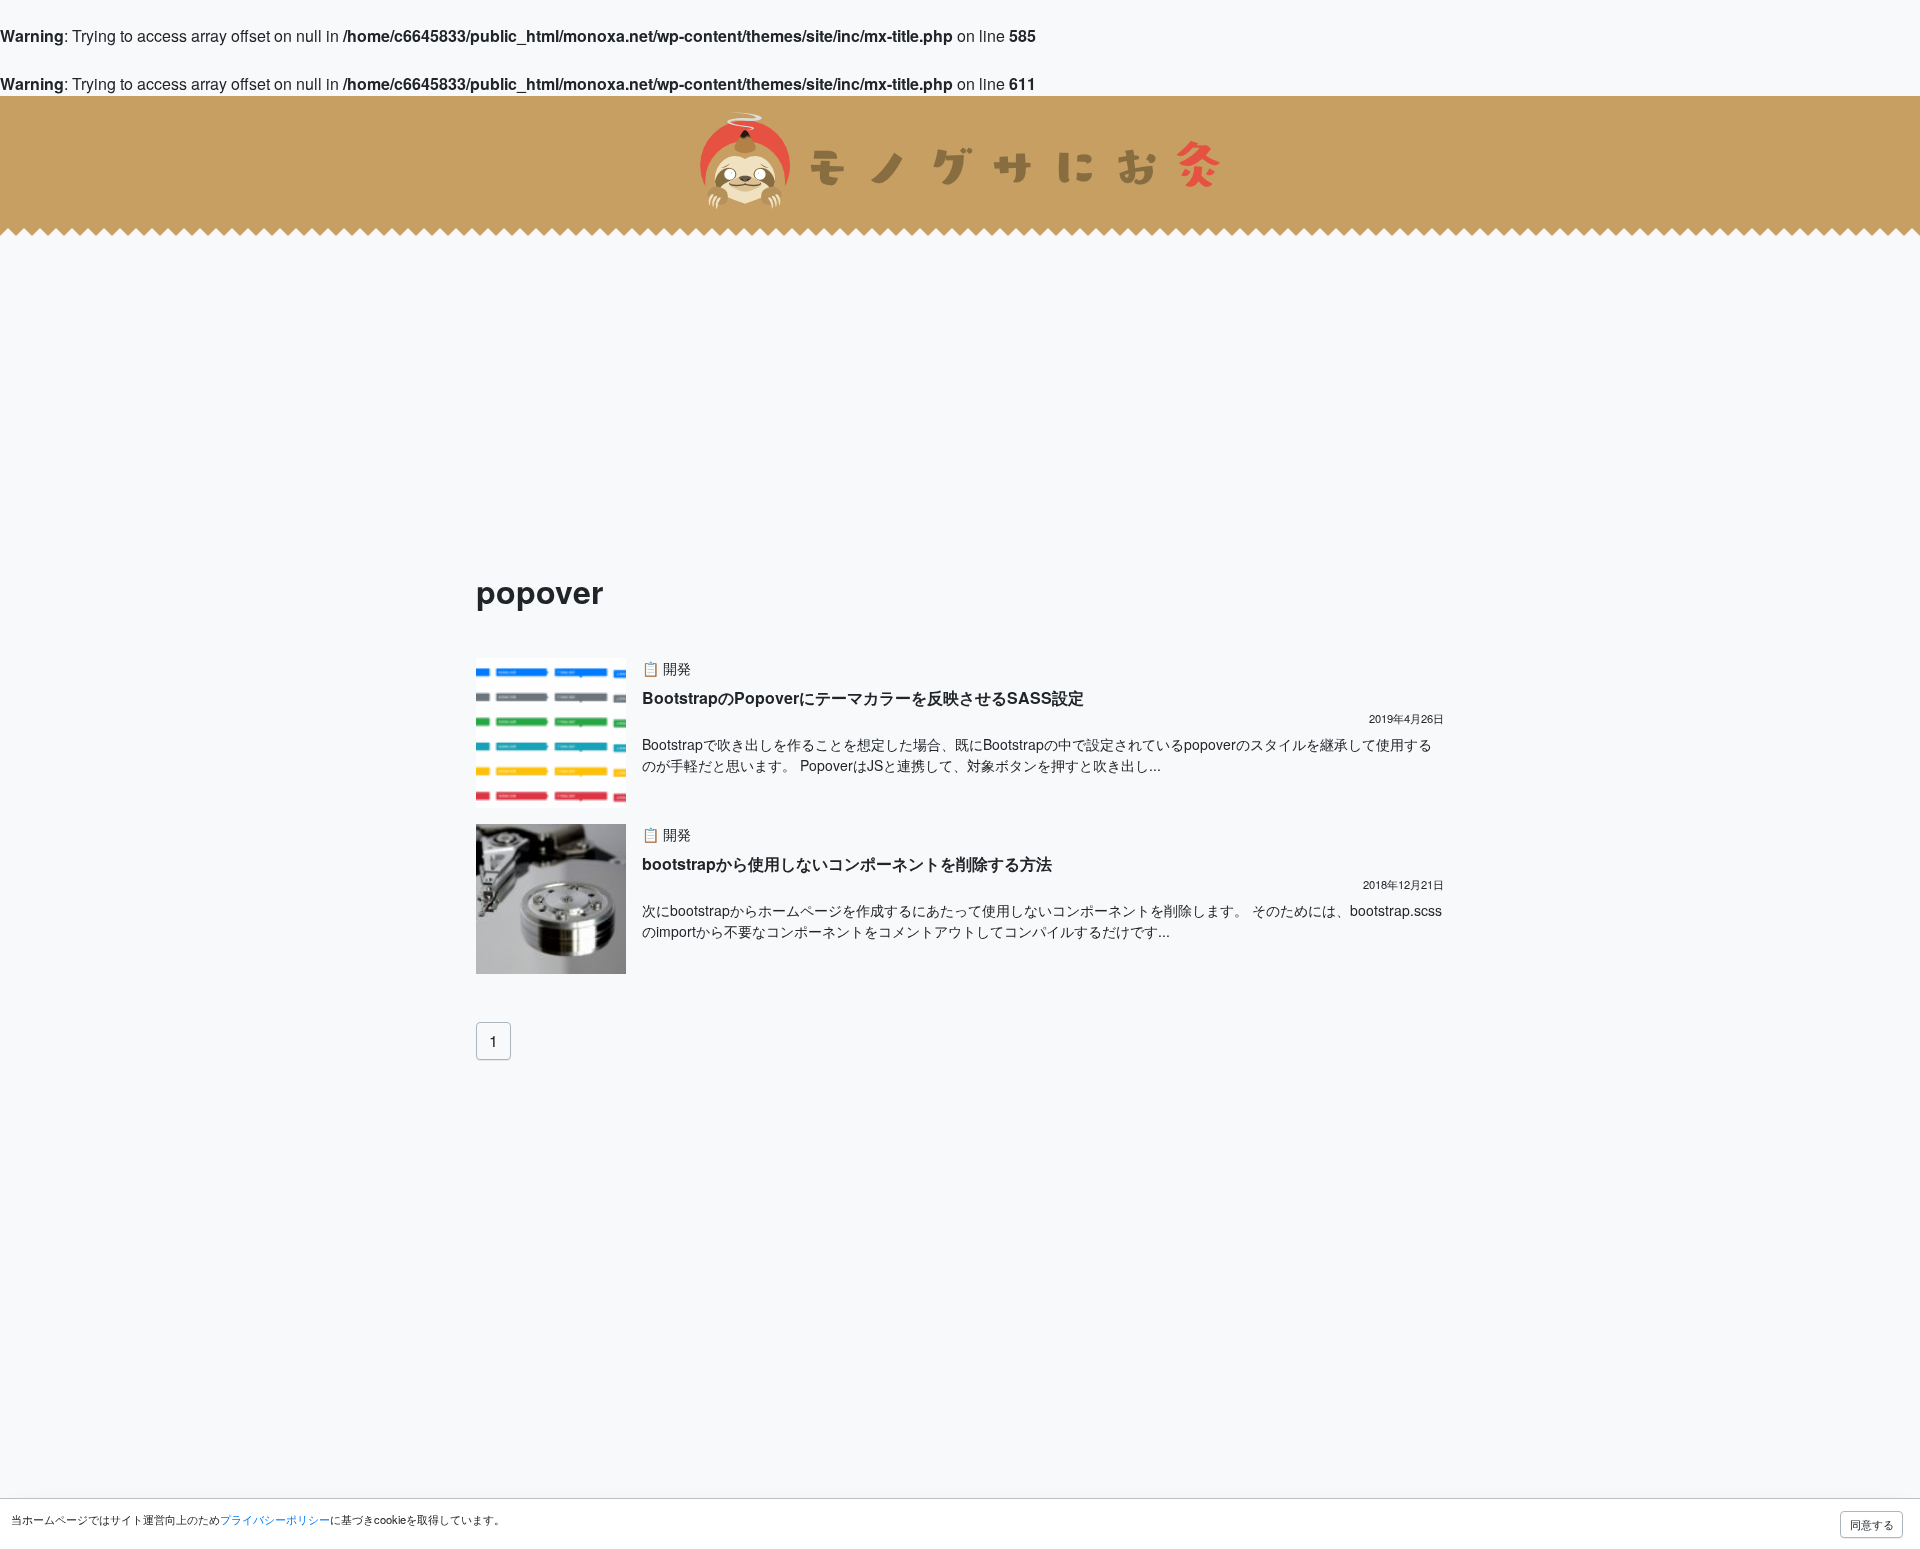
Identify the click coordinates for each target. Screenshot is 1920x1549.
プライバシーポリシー (275, 1519)
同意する (1872, 1524)
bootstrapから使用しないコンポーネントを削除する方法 (847, 863)
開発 (677, 668)
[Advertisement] (600, 368)
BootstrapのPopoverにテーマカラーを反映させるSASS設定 (863, 697)
